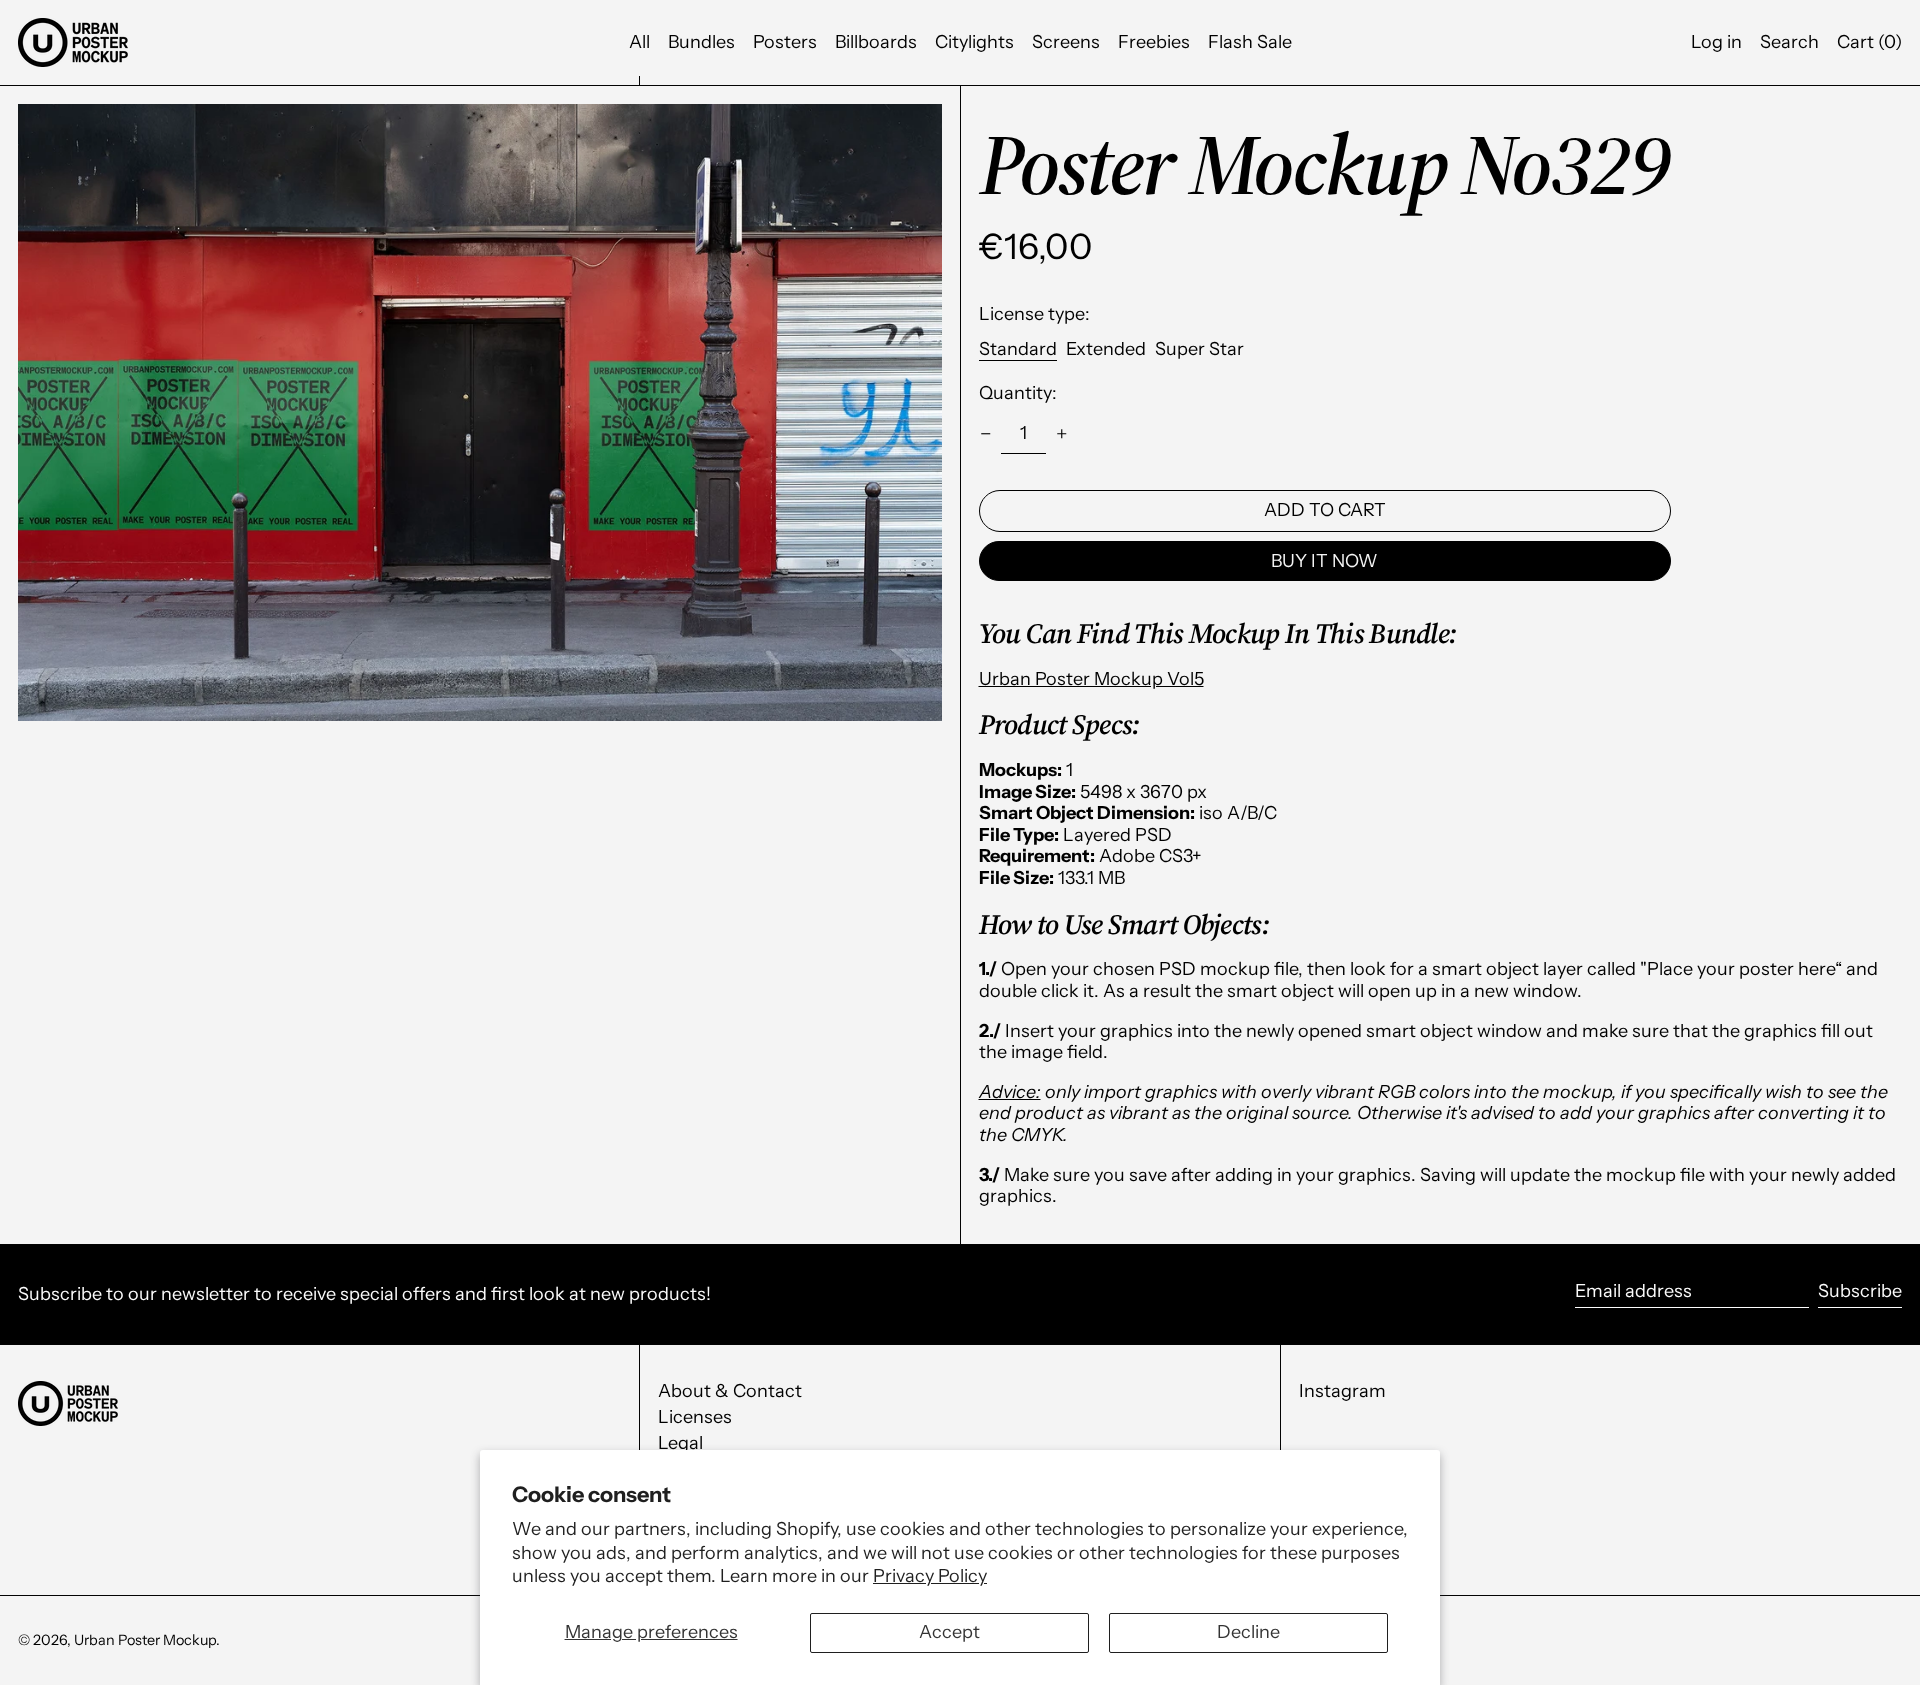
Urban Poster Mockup (145, 1640)
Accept (949, 1632)
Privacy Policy (930, 1576)
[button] (1869, 42)
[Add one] (1062, 434)
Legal (680, 1443)
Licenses (695, 1417)
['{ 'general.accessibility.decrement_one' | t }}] (986, 434)
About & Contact (730, 1391)
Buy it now (1324, 561)
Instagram (1342, 1391)
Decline (1248, 1632)
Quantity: (1018, 393)
